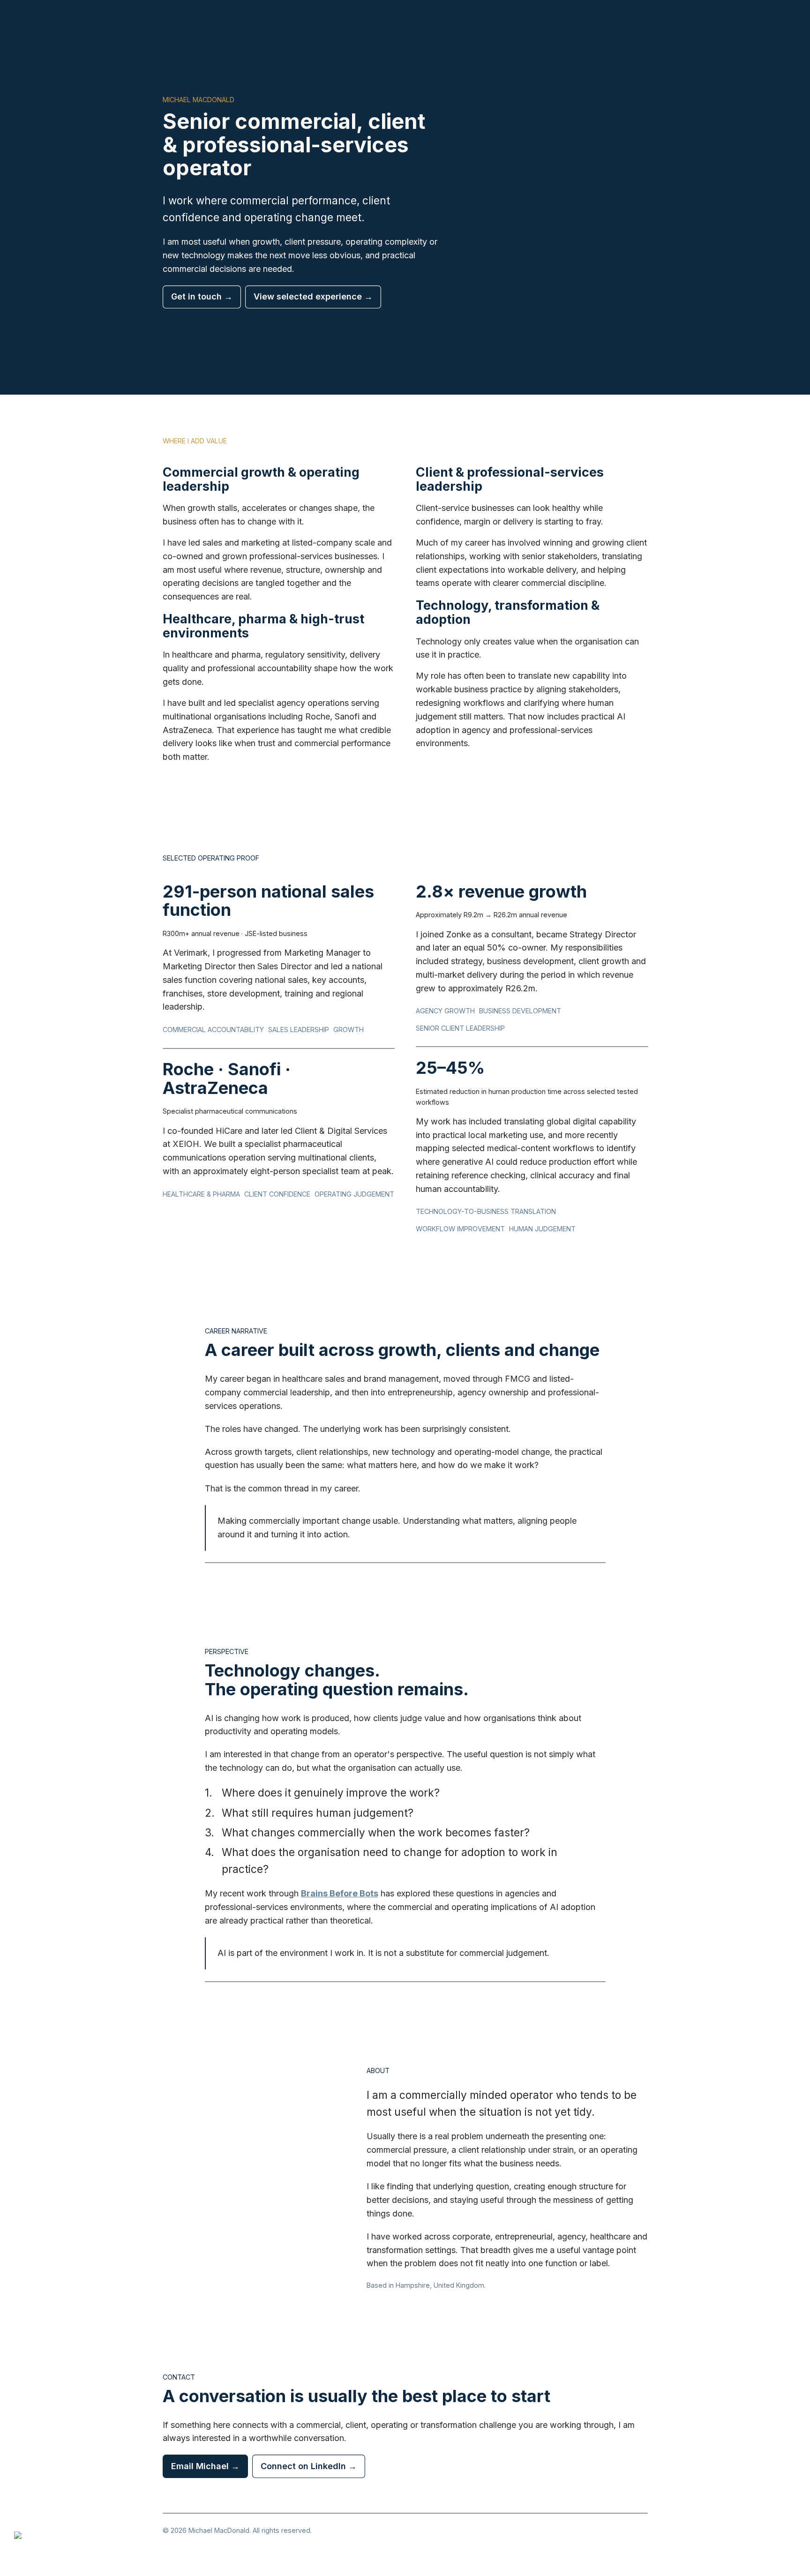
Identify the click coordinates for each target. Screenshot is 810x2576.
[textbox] (405, 1288)
